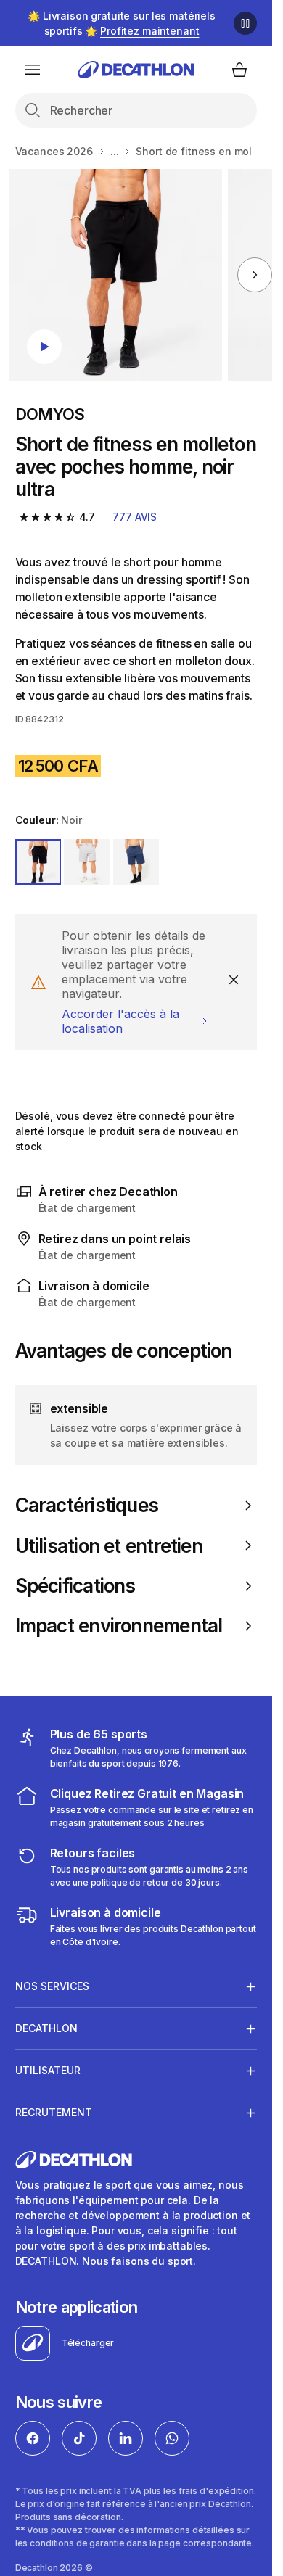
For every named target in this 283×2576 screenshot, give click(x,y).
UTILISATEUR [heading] (48, 2070)
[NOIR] (38, 862)
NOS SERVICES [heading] (52, 1986)
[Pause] (245, 23)
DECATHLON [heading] (46, 2028)
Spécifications (75, 1586)
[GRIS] (87, 862)
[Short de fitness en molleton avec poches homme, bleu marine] (116, 275)
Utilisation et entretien (109, 1546)
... (115, 151)
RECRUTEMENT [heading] (54, 2112)
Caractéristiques (87, 1505)
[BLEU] (136, 862)
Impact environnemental (119, 1626)
